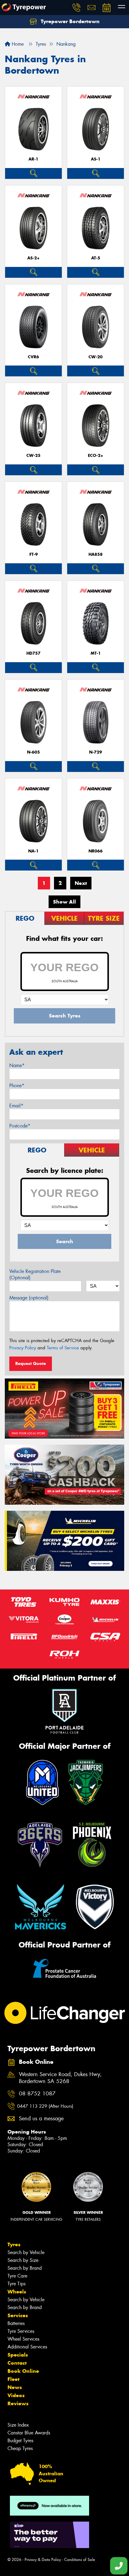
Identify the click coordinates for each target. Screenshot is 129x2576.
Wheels (17, 2292)
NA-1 (33, 851)
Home (17, 44)
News (15, 2387)
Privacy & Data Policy (43, 2560)
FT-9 (34, 554)
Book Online (23, 2371)
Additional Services (27, 2347)
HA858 (96, 554)
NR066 (96, 851)
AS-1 (96, 159)
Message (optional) (29, 1298)
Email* (16, 1106)
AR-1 (33, 159)
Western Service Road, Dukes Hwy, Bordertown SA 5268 (60, 2078)
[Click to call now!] (76, 8)
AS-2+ (33, 258)
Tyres (14, 2244)
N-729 (96, 752)
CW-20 (96, 357)
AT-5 (96, 258)
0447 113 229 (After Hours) (45, 2106)
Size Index (18, 2425)
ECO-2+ (96, 456)
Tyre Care (17, 2276)
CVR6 (33, 357)
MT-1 (96, 653)
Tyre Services (21, 2331)
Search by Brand (25, 2268)
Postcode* (20, 1126)
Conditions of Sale (80, 2560)
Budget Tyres (20, 2441)
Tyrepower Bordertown (69, 21)
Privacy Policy (23, 1348)
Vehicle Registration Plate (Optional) (35, 1274)
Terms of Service (63, 1348)
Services (18, 2315)
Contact (17, 2363)
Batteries (16, 2323)
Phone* (17, 1086)
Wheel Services (23, 2339)
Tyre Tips (16, 2284)
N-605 (33, 752)
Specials (18, 2355)
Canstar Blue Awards (29, 2433)
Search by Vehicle (26, 2252)
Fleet (13, 2379)
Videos (16, 2395)
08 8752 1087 (37, 2094)
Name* (17, 1065)
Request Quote (31, 1363)
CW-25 (33, 456)
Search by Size (23, 2260)
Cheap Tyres (20, 2448)
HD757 (33, 653)
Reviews (18, 2403)
